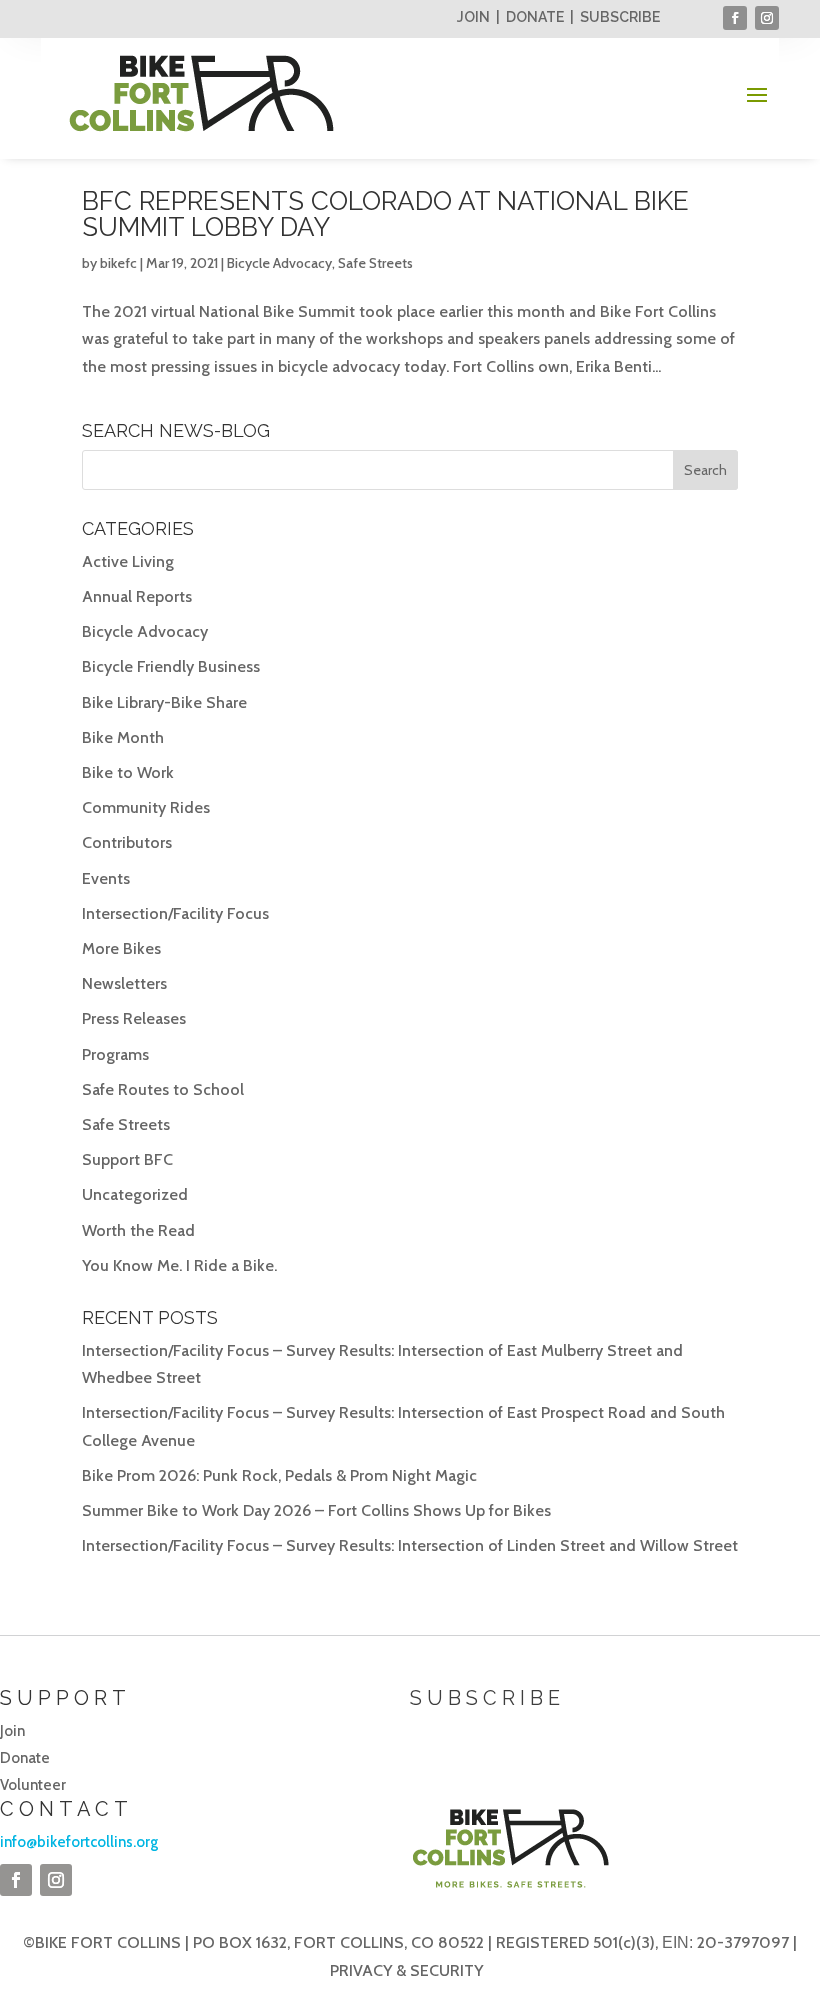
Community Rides (146, 807)
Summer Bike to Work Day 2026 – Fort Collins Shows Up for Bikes (316, 1510)
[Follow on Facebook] (735, 18)
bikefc (118, 263)
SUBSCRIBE (620, 17)
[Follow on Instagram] (767, 18)
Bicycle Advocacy (279, 263)
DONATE (535, 17)
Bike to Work (128, 772)
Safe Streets (375, 263)
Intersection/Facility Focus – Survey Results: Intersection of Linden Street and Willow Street (410, 1545)
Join (12, 1731)
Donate (25, 1758)
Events (106, 878)
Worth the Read (138, 1230)
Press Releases (134, 1018)
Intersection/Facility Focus (175, 913)
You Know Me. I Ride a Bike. (179, 1265)
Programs (115, 1054)
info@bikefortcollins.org (79, 1842)
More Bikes (121, 948)
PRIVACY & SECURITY (406, 1970)
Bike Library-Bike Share (164, 702)
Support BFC (127, 1159)
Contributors (127, 842)
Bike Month (123, 737)
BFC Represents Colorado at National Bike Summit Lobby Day (385, 214)
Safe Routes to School (163, 1089)
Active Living (128, 561)
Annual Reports (137, 596)
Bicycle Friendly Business (171, 666)
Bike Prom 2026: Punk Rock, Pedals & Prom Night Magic (279, 1475)
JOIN (473, 17)
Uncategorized (135, 1194)
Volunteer (33, 1785)
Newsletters (124, 983)
